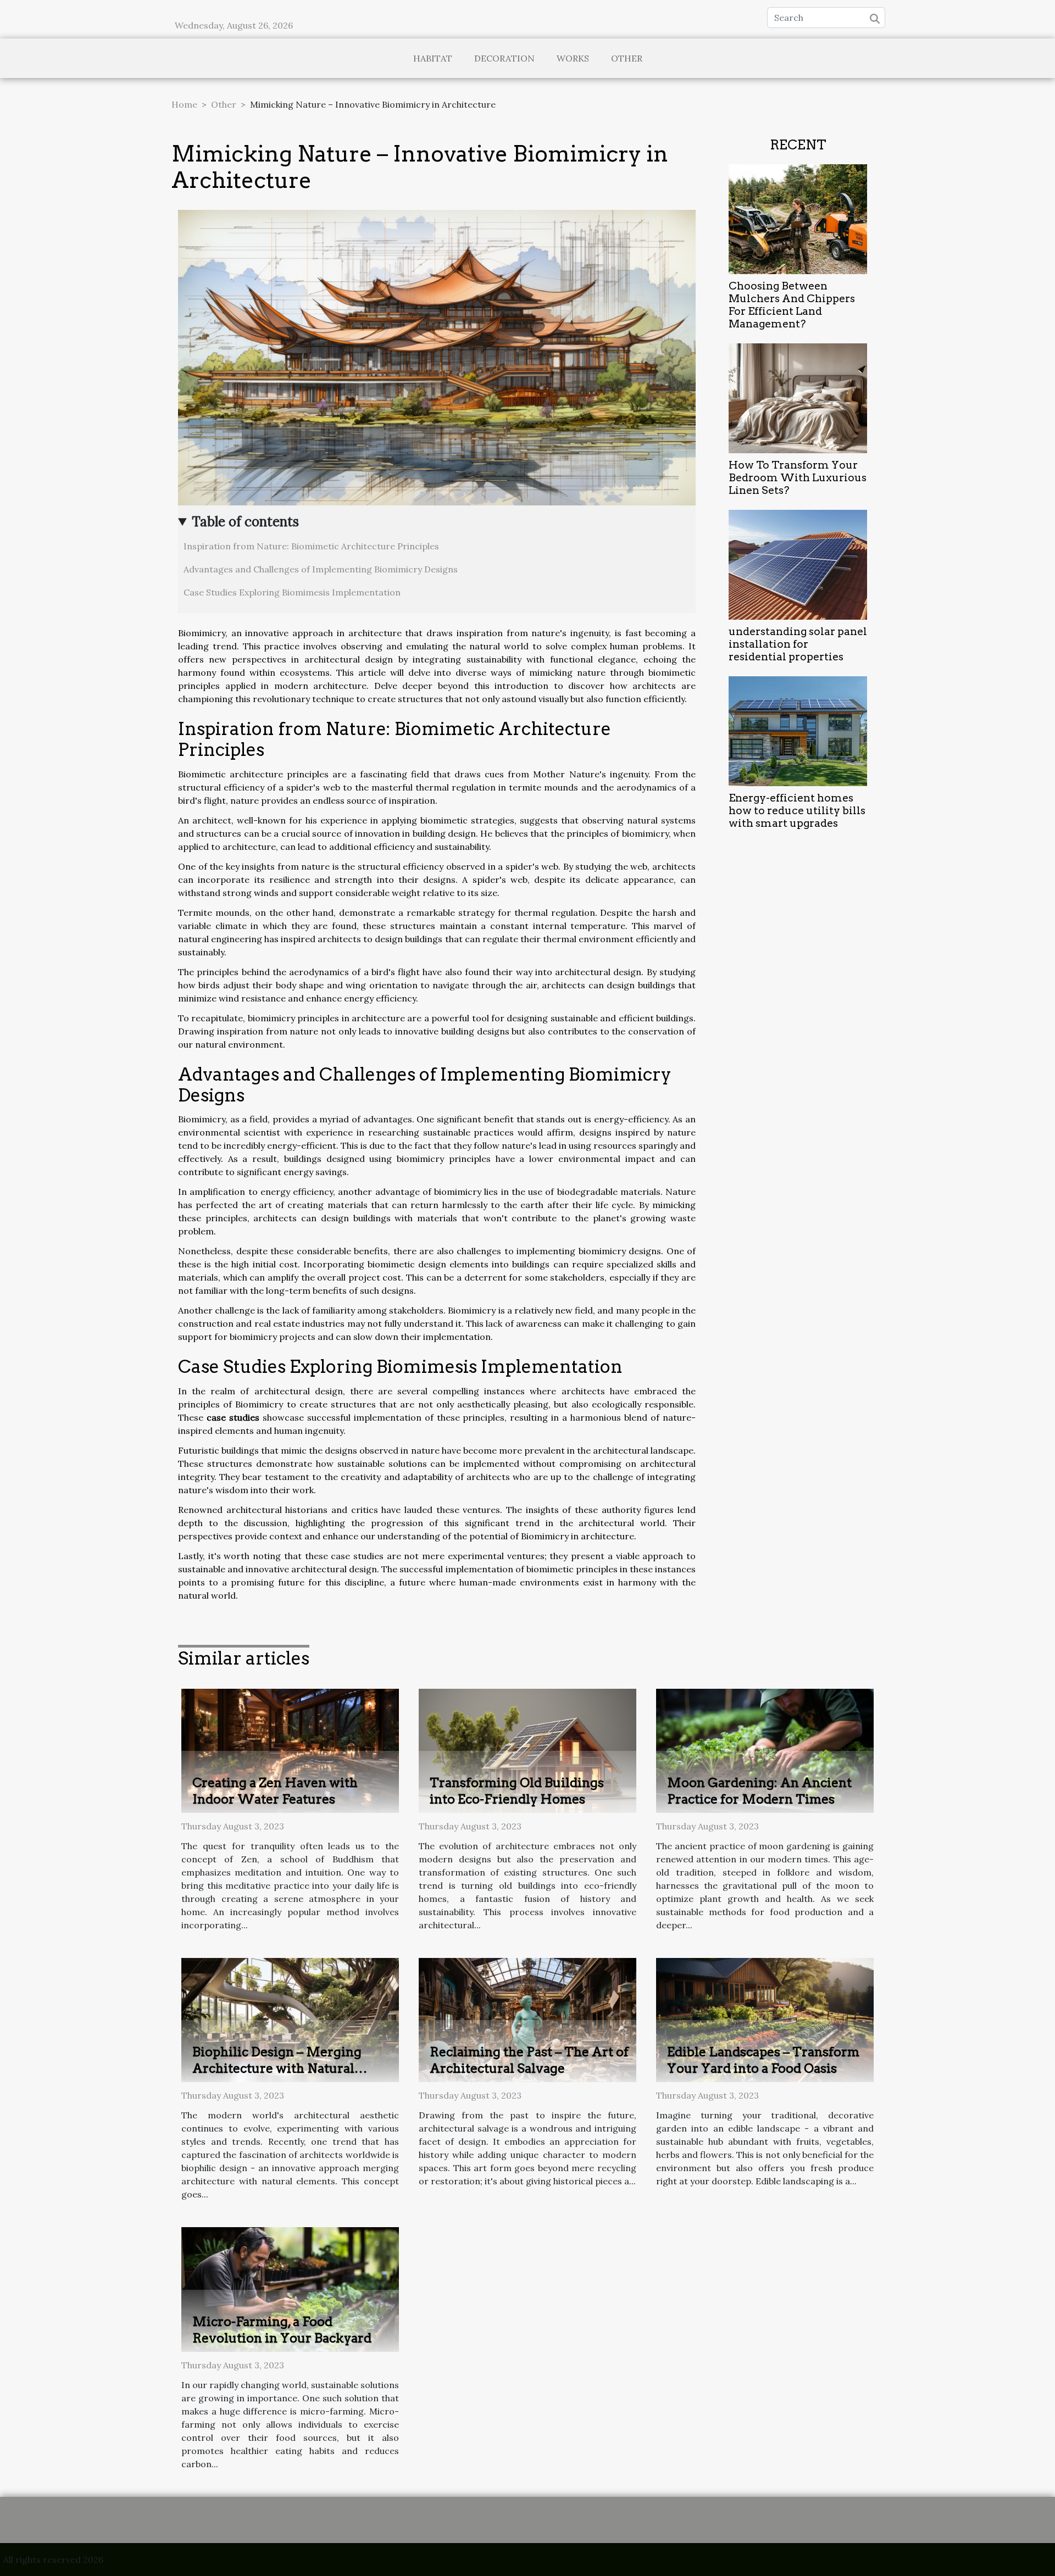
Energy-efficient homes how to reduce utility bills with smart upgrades (797, 811)
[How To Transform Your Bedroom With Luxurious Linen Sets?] (798, 397)
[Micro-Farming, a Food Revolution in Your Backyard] (290, 2289)
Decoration (504, 58)
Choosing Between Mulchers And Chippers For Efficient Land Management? (792, 305)
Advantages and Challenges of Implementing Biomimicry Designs (321, 569)
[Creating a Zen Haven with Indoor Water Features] (290, 1750)
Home (184, 104)
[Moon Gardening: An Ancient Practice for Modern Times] (765, 1750)
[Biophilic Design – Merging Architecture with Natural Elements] (290, 2019)
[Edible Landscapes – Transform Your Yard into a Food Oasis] (765, 2019)
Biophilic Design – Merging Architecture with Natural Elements (277, 2068)
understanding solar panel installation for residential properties (798, 644)
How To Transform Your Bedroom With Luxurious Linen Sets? (798, 478)
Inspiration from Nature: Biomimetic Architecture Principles (311, 546)
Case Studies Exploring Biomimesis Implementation (292, 592)
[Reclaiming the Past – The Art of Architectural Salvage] (527, 2019)
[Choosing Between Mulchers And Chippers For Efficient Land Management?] (798, 218)
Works (573, 58)
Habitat (433, 58)
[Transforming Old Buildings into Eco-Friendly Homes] (527, 1750)
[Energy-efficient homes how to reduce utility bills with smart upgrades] (798, 730)
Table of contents (245, 522)
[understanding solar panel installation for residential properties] (798, 564)
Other (627, 58)
